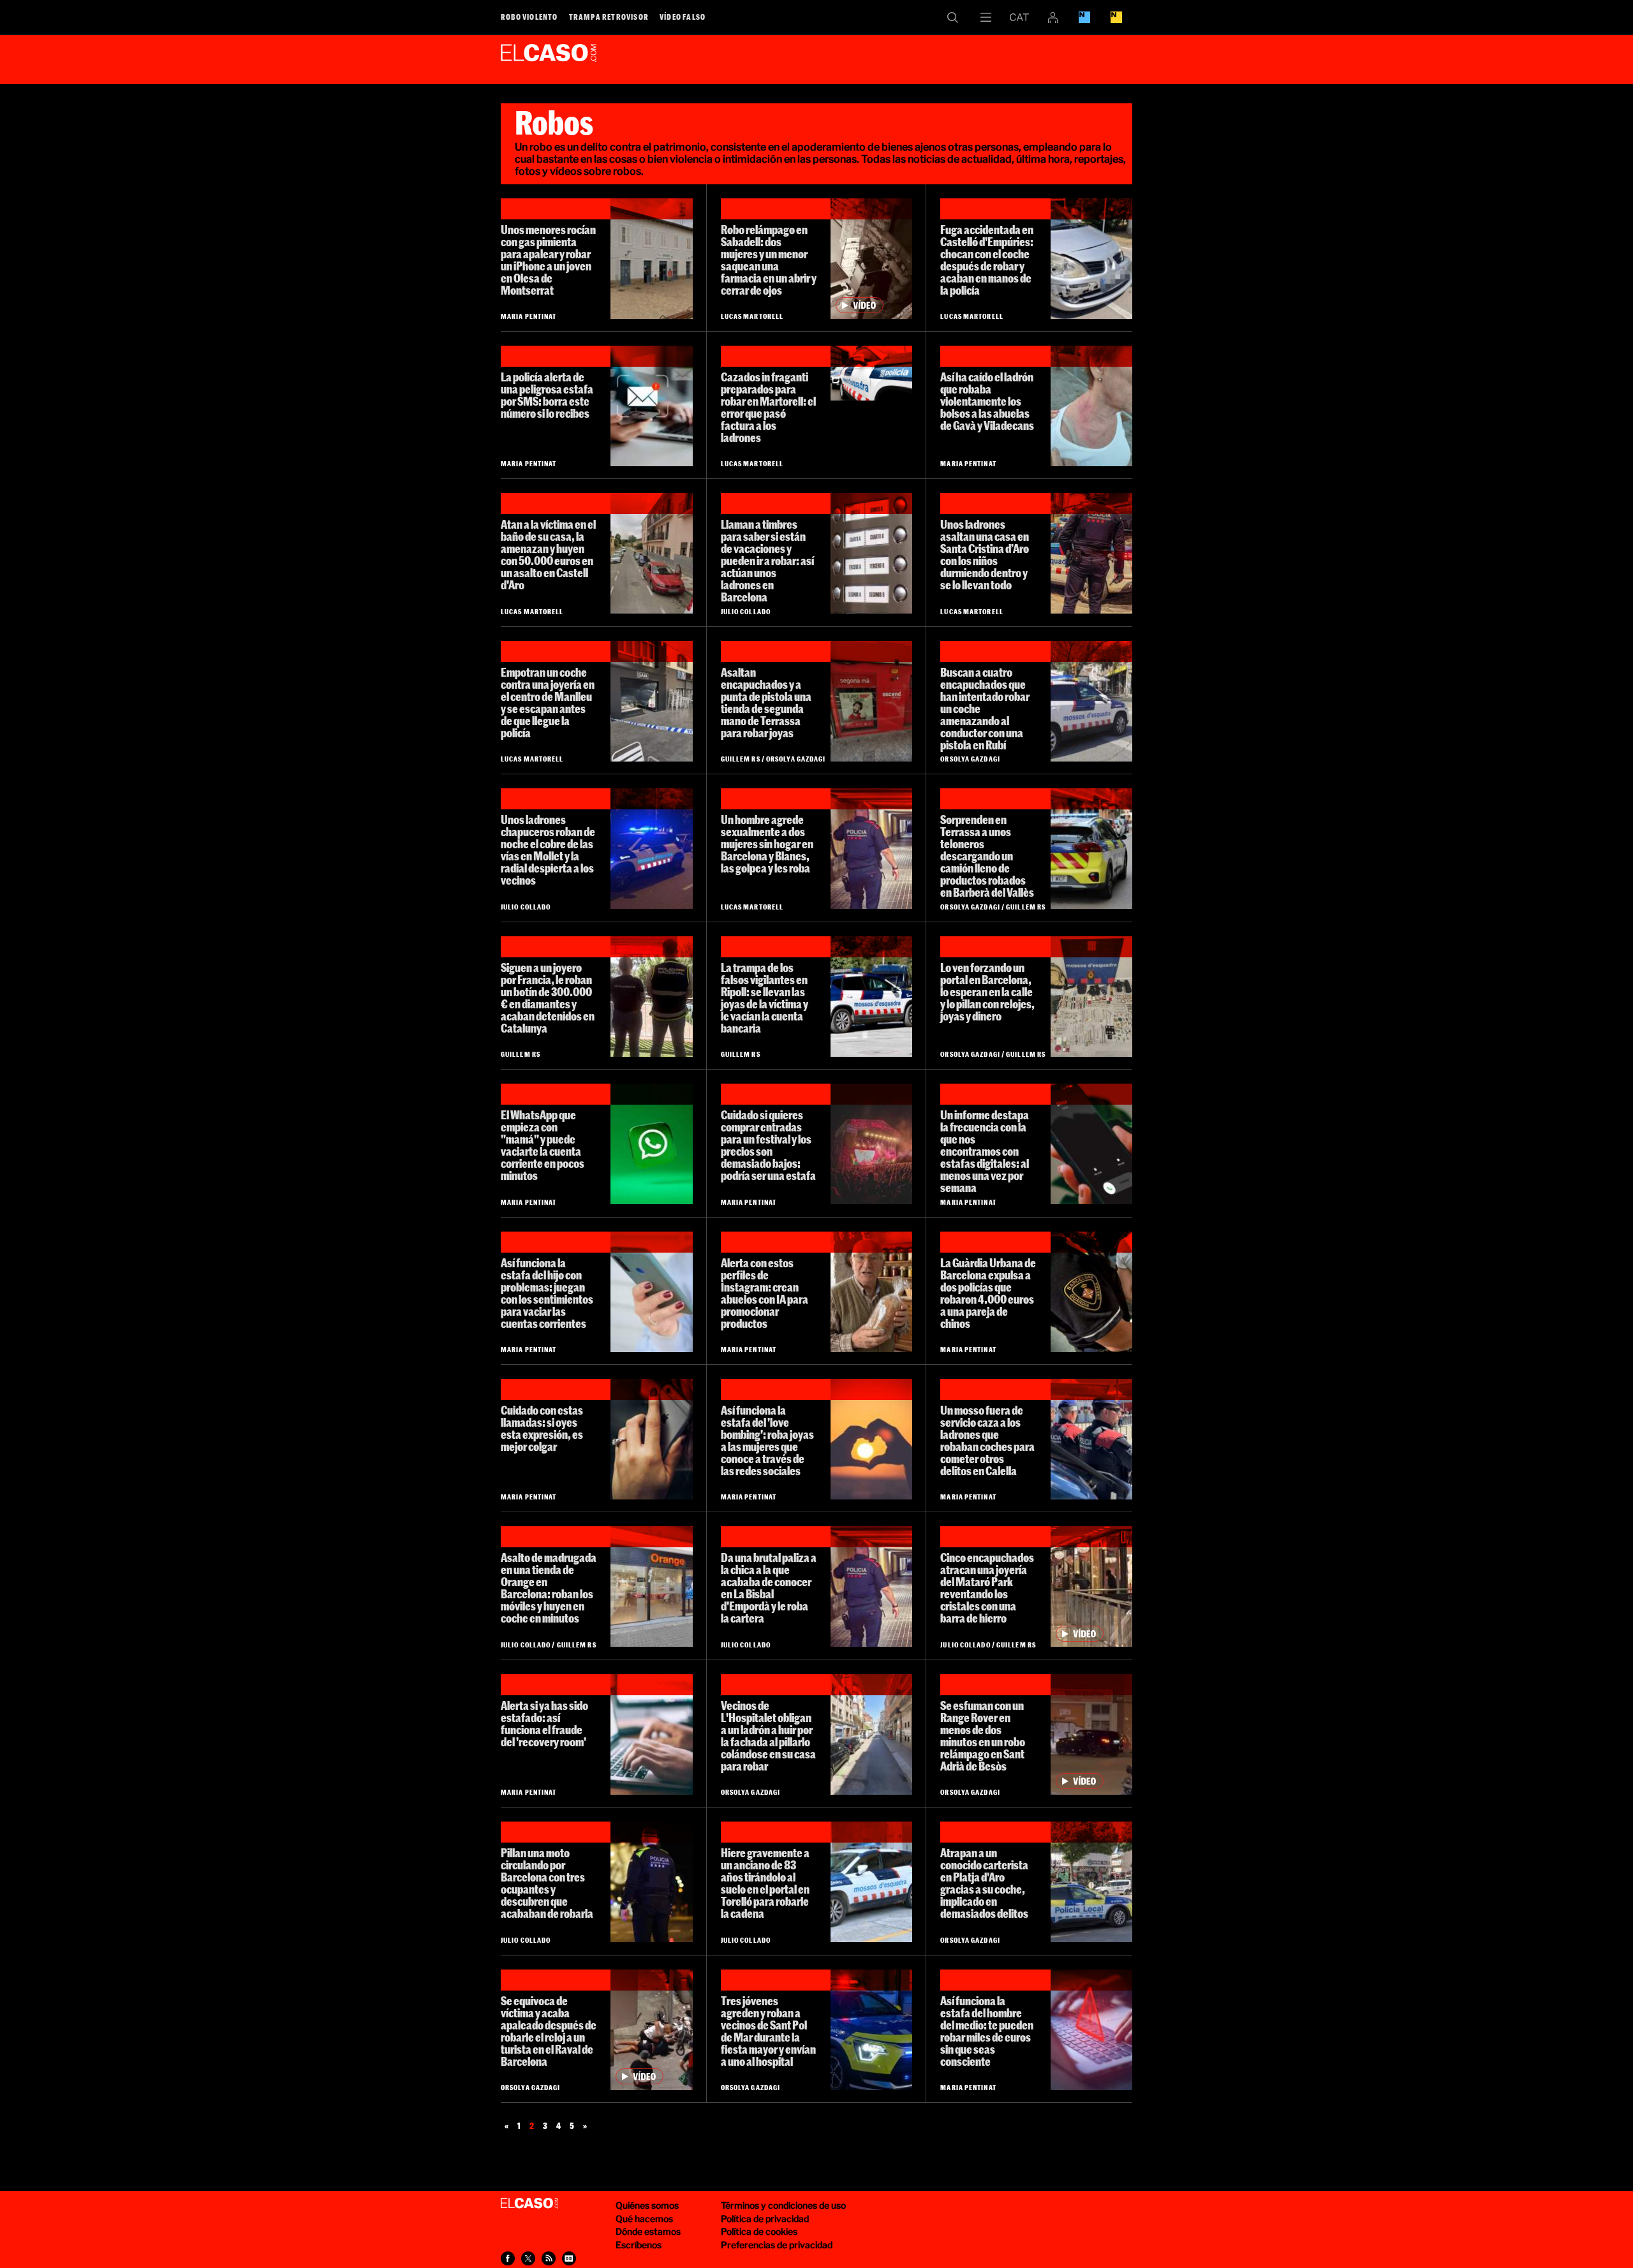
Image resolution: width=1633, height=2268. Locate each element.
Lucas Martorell (752, 316)
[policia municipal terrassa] (1091, 849)
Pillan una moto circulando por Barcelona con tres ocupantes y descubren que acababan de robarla (547, 1883)
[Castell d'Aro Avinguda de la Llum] (651, 553)
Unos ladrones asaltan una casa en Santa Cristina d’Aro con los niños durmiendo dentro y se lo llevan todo (985, 555)
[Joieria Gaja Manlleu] (651, 701)
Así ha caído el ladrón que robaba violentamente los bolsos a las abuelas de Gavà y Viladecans (987, 401)
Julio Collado (746, 611)
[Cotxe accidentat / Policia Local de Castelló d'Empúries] (1091, 259)
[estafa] (1091, 2030)
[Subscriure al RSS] (549, 2258)
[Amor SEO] (871, 1439)
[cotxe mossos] (1091, 701)
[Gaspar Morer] (871, 1144)
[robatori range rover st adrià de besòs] (1091, 1734)
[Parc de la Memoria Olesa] (651, 259)
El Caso (549, 57)
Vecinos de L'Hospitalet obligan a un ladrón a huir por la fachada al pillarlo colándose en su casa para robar (768, 1736)
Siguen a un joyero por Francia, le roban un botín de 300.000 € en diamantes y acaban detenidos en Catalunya (548, 998)
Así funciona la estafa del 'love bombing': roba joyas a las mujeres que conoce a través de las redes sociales (767, 1440)
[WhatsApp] (651, 1144)
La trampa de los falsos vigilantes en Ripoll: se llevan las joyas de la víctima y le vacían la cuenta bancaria (765, 998)
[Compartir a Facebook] (508, 2258)
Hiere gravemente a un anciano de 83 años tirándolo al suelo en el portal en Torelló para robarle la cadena (765, 1883)
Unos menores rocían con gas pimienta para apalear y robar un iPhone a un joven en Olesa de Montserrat (548, 260)
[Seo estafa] (651, 1734)
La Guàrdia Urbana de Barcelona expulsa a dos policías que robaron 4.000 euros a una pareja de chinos (988, 1293)
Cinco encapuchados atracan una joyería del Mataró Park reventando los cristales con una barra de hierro (987, 1588)
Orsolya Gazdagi (796, 759)
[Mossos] (871, 997)
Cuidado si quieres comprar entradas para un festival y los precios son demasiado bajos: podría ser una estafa (768, 1145)
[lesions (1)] (1091, 406)
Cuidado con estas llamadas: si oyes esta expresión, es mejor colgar (542, 1428)
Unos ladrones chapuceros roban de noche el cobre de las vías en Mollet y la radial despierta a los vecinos (548, 850)
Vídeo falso (683, 17)
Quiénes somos (647, 2205)
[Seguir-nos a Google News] (569, 2258)
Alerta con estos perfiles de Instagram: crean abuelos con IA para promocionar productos (765, 1293)
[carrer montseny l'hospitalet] (871, 1734)
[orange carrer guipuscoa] (651, 1587)
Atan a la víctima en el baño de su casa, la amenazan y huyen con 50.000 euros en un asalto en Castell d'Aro (548, 555)
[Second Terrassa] (871, 701)
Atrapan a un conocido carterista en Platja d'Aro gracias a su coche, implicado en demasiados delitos (984, 1883)
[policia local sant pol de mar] (871, 2030)
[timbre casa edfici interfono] (871, 553)
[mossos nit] (1091, 553)
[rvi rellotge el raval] (651, 2030)
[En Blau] (1084, 17)
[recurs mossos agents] (871, 849)
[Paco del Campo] (871, 1292)
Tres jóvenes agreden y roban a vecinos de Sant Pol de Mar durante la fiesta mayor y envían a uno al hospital (768, 2031)
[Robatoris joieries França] (651, 997)
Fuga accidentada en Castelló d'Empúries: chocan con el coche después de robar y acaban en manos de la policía (987, 260)
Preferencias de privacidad (777, 2245)
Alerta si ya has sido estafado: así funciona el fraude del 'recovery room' (544, 1724)
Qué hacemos (644, 2219)
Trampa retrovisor (609, 17)
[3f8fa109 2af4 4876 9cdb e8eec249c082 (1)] (871, 373)
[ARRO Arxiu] (1091, 1439)
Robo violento (529, 17)
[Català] (1019, 17)
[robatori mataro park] (1091, 1587)
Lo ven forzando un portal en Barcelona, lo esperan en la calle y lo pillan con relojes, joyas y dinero (987, 992)
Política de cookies (759, 2231)
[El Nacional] (1116, 17)
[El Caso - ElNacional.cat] (529, 2204)
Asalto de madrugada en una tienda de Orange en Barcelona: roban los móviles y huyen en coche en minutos (549, 1588)
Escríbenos (639, 2245)
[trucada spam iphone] (1091, 1144)
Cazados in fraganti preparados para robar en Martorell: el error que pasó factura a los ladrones (768, 407)
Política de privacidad (765, 2219)
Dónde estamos (648, 2231)
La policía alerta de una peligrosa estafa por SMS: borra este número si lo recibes (547, 395)
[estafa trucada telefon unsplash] (651, 1439)
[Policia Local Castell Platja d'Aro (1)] (1091, 1882)
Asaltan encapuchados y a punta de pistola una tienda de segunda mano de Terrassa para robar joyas (766, 703)
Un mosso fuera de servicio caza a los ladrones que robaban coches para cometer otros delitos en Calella (987, 1440)
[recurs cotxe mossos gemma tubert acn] (871, 1882)
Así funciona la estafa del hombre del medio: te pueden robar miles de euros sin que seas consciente (987, 2031)
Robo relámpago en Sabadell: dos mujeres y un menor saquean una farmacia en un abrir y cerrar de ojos (769, 260)
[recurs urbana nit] (651, 1882)
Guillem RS (741, 759)
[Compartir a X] (528, 2258)
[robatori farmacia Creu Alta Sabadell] (871, 259)
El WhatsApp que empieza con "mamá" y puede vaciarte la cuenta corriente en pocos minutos (543, 1145)
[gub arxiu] (1091, 1292)
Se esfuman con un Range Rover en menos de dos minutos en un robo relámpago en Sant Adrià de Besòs (983, 1736)
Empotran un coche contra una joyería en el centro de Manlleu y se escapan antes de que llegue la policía (548, 703)
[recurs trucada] (651, 1292)
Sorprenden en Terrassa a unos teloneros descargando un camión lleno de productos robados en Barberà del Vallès (987, 856)
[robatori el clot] (1091, 997)
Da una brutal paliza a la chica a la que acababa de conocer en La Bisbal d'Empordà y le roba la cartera (769, 1588)
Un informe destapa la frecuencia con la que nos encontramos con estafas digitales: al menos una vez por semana (985, 1151)
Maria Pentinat (528, 316)
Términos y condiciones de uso (783, 2205)
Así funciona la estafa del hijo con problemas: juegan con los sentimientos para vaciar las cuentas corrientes (547, 1293)
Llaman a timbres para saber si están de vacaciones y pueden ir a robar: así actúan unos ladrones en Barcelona (767, 561)
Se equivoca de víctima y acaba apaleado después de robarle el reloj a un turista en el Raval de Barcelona (549, 2031)
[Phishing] (651, 406)
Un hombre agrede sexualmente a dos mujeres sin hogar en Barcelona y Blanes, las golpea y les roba (767, 844)
